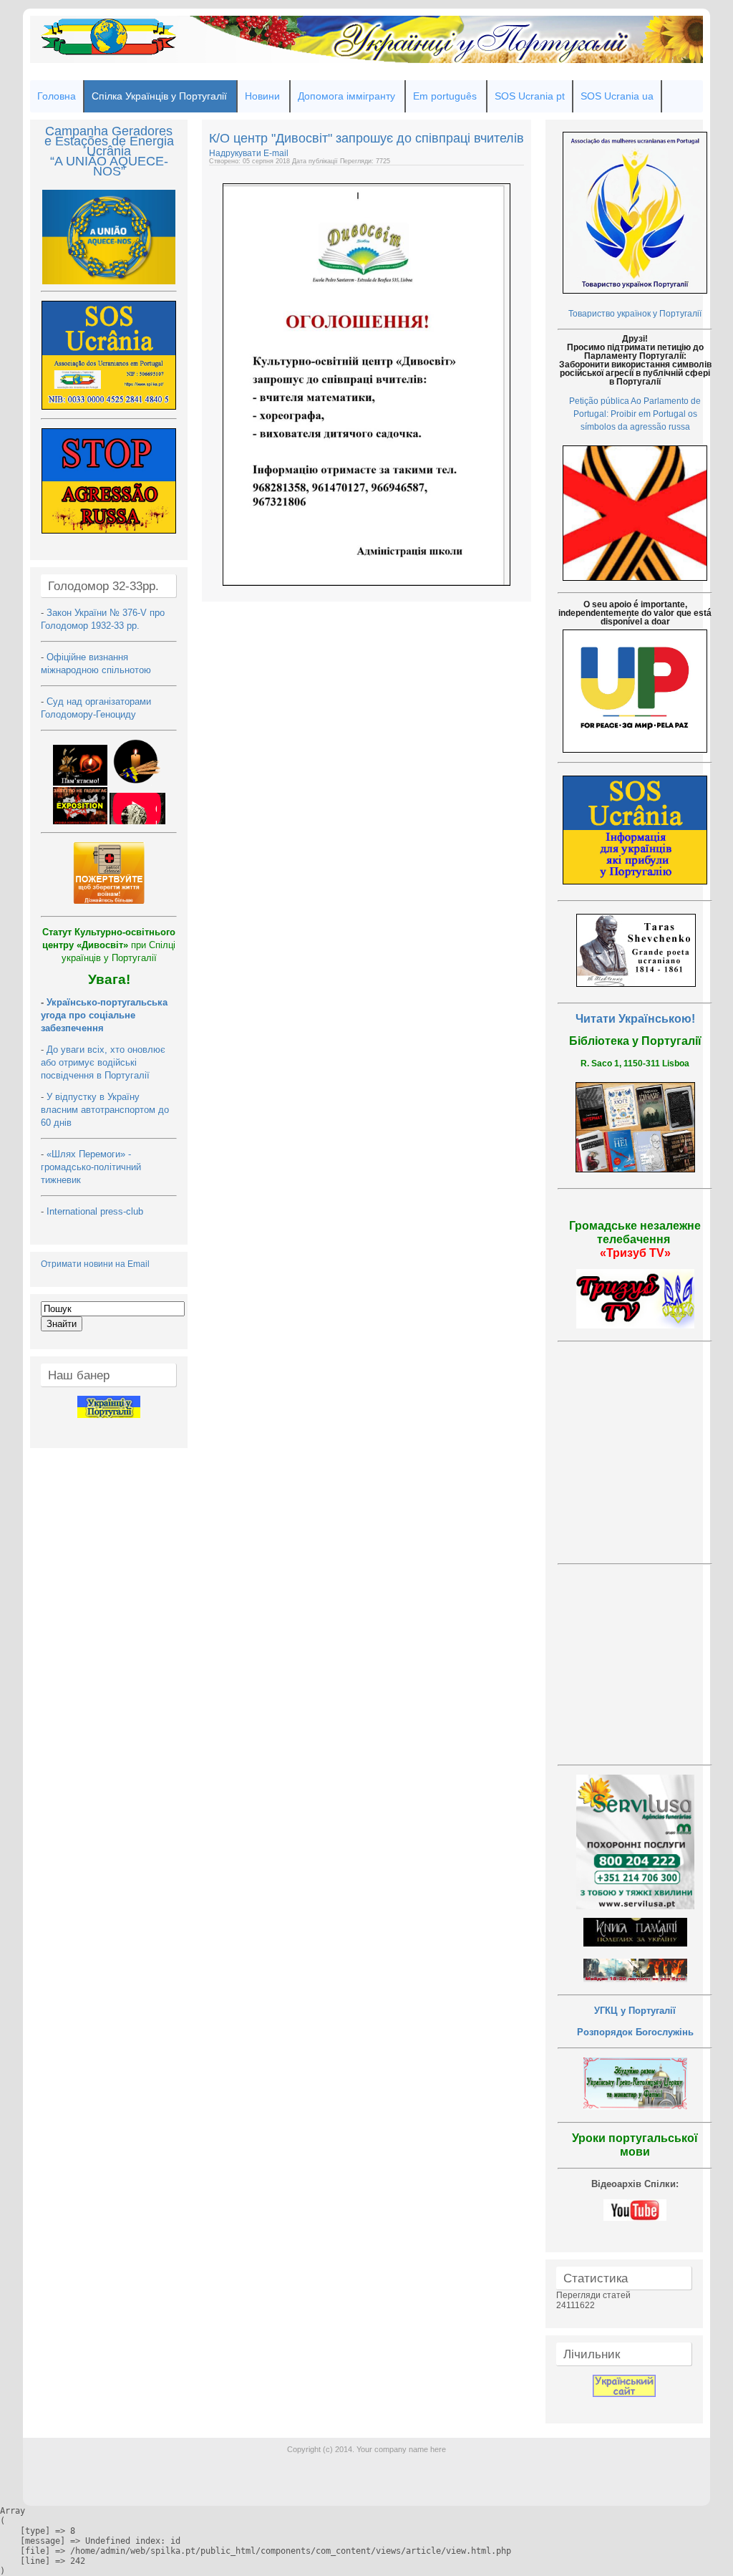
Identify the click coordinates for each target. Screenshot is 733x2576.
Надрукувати (236, 153)
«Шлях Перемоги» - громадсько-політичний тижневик (91, 1167)
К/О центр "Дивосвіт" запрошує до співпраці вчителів (366, 138)
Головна (57, 96)
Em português (445, 96)
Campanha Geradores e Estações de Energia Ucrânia (109, 141)
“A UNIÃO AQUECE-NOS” (109, 166)
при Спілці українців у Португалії (109, 945)
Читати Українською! (635, 1019)
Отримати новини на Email (95, 1264)
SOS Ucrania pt (530, 96)
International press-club (96, 1211)
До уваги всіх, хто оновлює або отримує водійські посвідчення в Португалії (103, 1062)
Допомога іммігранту (346, 96)
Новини (262, 96)
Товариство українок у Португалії (635, 314)
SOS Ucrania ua (617, 96)
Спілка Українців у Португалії (159, 96)
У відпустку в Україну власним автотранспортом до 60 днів (105, 1110)
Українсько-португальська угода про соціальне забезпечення (104, 1015)
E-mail (276, 153)
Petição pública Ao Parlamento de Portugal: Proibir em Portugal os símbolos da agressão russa (635, 414)
